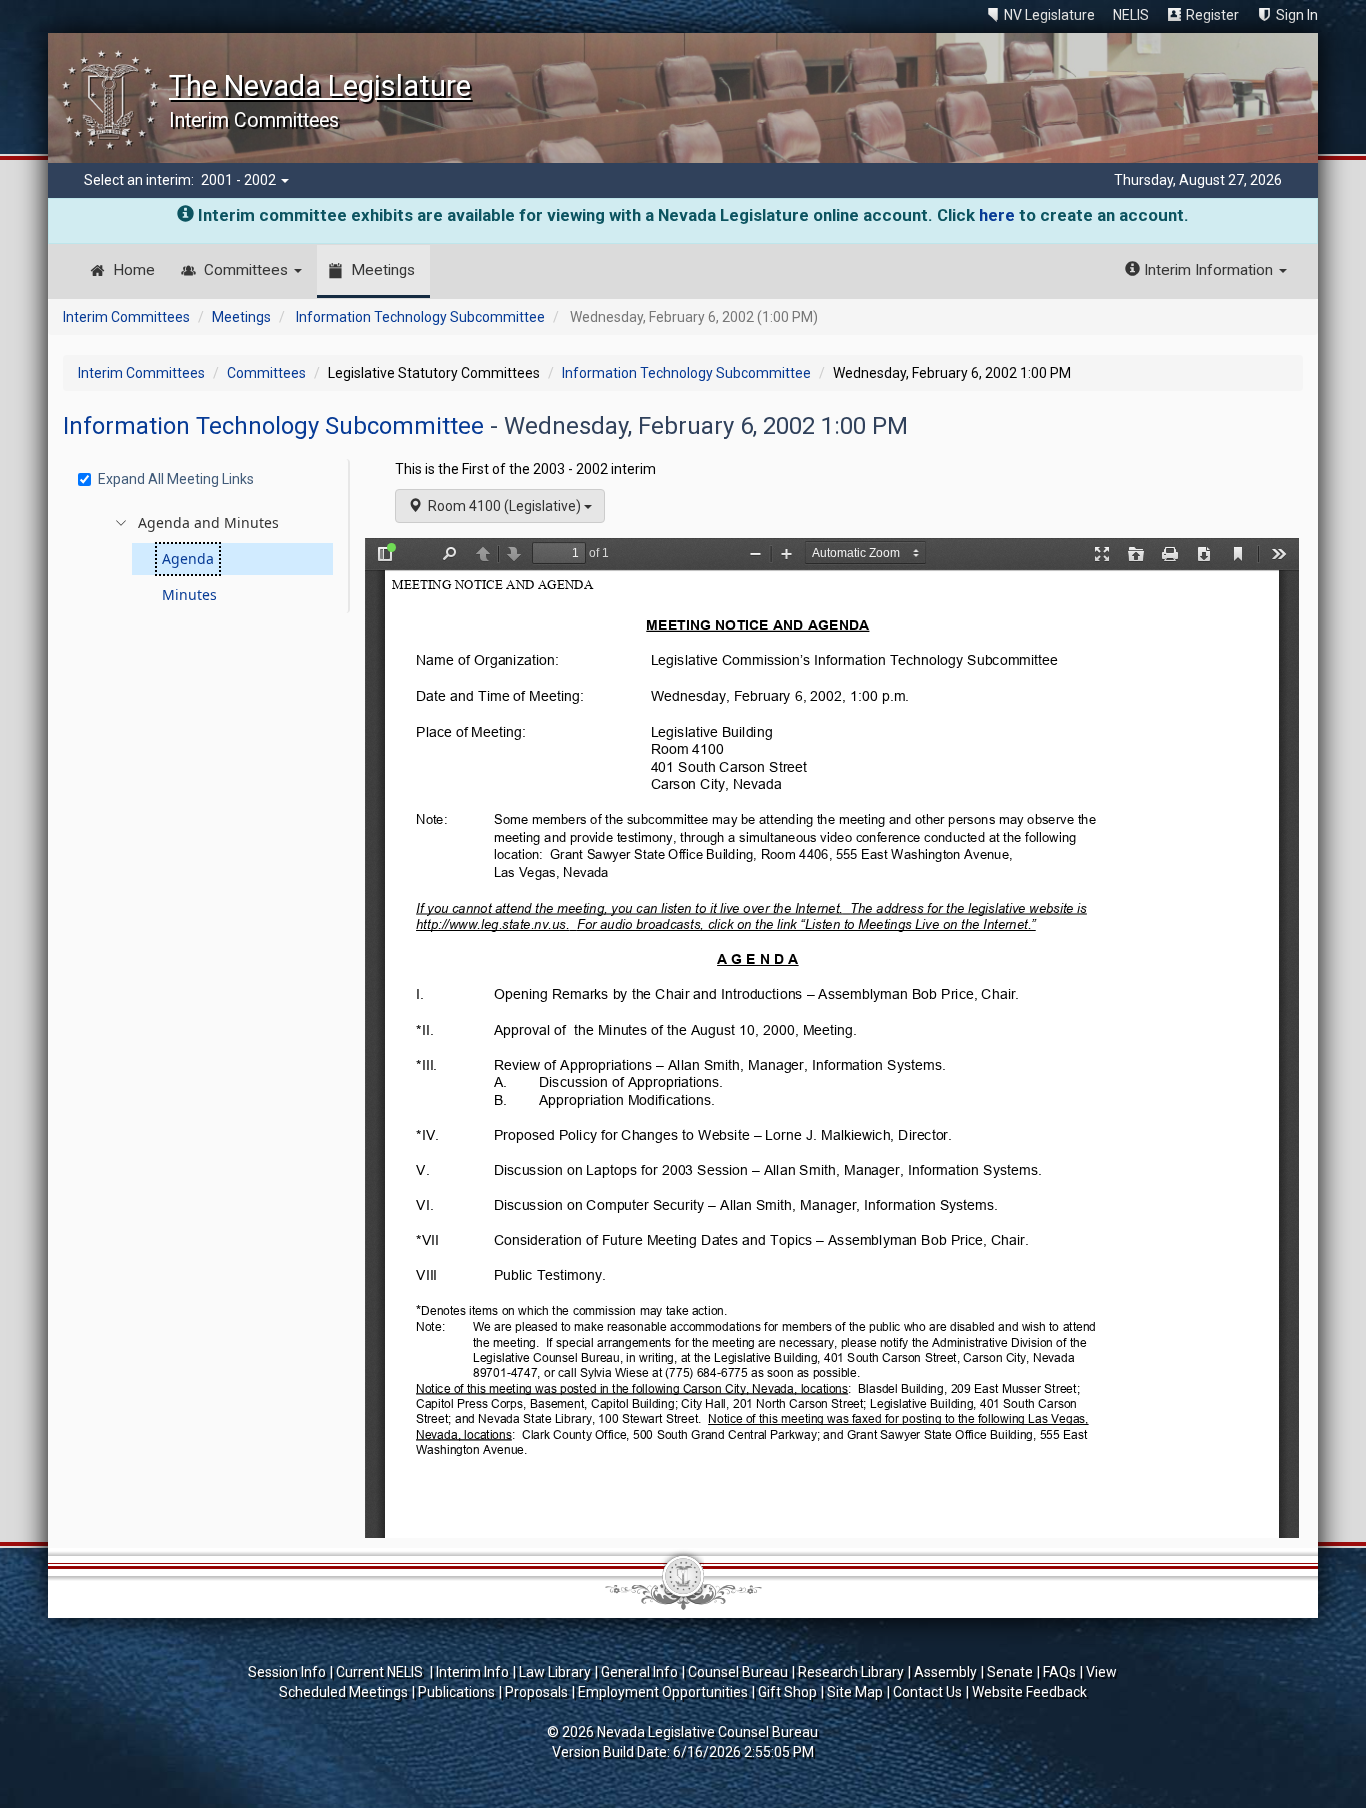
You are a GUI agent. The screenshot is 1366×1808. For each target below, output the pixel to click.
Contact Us (927, 1692)
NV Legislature (1049, 15)
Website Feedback (1029, 1692)
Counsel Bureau (738, 1672)
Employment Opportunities (663, 1692)
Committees (248, 270)
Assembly (945, 1672)
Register (1212, 15)
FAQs (1059, 1672)
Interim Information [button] (1208, 270)
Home (134, 270)
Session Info (287, 1672)
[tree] (209, 559)
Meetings (383, 270)
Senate (1010, 1672)
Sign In (1297, 15)
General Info (639, 1672)
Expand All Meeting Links (176, 479)
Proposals (536, 1692)
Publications (456, 1692)
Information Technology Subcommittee (420, 317)
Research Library (851, 1672)
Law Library (555, 1672)
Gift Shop (787, 1692)
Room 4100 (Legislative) (503, 506)
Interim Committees (126, 317)
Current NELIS (381, 1672)
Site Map (855, 1692)
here (997, 215)
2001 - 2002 (240, 180)
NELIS (1131, 15)
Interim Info (472, 1672)
